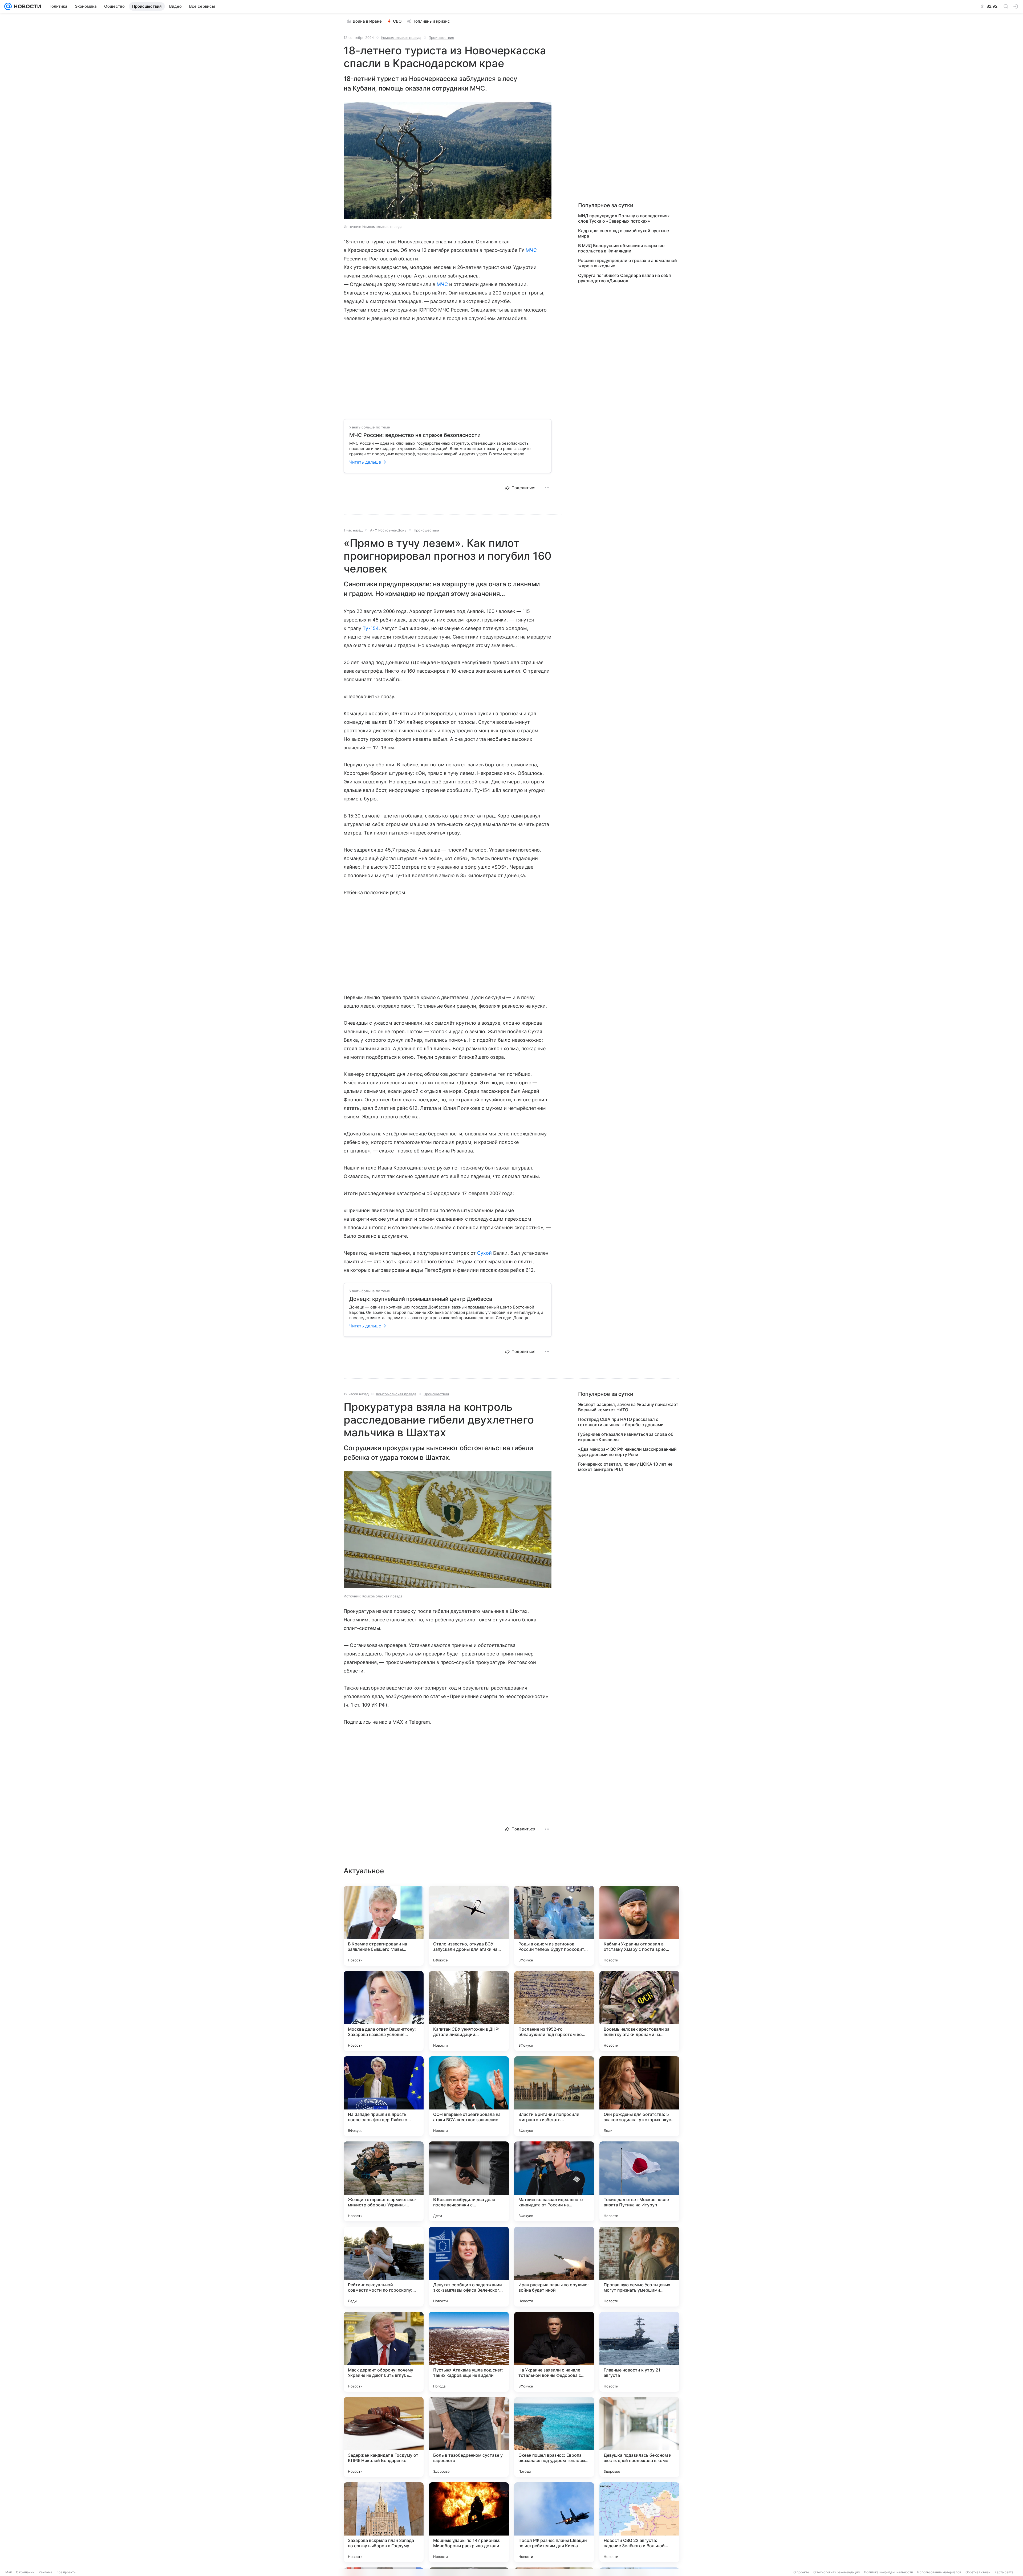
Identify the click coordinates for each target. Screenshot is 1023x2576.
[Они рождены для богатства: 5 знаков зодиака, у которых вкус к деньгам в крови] (639, 2096)
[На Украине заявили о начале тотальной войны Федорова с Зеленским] (554, 2352)
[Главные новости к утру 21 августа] (639, 2352)
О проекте (801, 2572)
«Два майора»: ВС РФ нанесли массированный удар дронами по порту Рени (627, 1452)
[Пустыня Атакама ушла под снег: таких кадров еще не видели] (469, 2352)
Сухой (484, 1253)
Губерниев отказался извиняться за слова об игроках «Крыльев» (626, 1437)
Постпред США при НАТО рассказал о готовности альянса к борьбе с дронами (621, 1422)
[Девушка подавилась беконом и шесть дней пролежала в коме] (639, 2437)
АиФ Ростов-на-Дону (388, 530)
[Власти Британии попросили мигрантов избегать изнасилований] (554, 2096)
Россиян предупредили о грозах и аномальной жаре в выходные (628, 263)
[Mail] (8, 6)
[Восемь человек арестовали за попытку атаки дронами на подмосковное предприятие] (639, 2011)
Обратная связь (978, 2572)
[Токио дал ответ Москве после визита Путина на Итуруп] (639, 2181)
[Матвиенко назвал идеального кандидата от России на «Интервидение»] (554, 2181)
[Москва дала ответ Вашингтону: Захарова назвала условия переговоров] (384, 2011)
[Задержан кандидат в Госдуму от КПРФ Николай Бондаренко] (384, 2437)
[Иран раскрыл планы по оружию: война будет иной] (554, 2267)
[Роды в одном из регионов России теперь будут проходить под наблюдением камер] (554, 1926)
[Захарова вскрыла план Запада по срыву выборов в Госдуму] (384, 2522)
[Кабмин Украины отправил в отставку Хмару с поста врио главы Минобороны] (639, 1926)
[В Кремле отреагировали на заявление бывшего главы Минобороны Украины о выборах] (384, 1926)
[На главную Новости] (26, 6)
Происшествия (441, 38)
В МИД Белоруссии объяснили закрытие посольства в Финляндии (621, 248)
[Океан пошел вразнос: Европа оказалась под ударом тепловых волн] (554, 2437)
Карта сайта (1004, 2572)
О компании (25, 2572)
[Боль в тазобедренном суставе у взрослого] (469, 2437)
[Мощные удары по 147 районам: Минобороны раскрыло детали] (469, 2522)
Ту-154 (370, 628)
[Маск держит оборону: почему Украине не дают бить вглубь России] (384, 2352)
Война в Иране (367, 21)
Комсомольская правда (401, 38)
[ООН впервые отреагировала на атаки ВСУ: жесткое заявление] (469, 2096)
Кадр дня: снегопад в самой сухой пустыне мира (624, 233)
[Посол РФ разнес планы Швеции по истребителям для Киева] (554, 2522)
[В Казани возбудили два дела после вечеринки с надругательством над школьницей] (469, 2181)
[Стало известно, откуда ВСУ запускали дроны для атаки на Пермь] (469, 1926)
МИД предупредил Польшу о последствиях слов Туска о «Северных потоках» (624, 218)
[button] (448, 161)
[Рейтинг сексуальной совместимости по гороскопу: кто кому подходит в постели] (384, 2267)
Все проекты (66, 2572)
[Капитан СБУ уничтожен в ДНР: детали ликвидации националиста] (469, 2011)
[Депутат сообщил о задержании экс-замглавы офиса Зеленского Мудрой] (469, 2267)
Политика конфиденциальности (888, 2572)
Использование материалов (939, 2572)
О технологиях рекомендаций (837, 2572)
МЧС (531, 250)
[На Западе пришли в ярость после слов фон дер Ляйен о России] (384, 2096)
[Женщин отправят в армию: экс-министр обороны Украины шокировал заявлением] (384, 2181)
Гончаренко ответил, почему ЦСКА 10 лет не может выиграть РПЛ (625, 1467)
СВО (397, 21)
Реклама (45, 2572)
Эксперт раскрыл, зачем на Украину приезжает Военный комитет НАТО (628, 1407)
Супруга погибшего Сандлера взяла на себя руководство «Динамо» (624, 278)
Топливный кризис (431, 21)
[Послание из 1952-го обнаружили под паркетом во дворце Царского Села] (554, 2011)
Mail (9, 2572)
